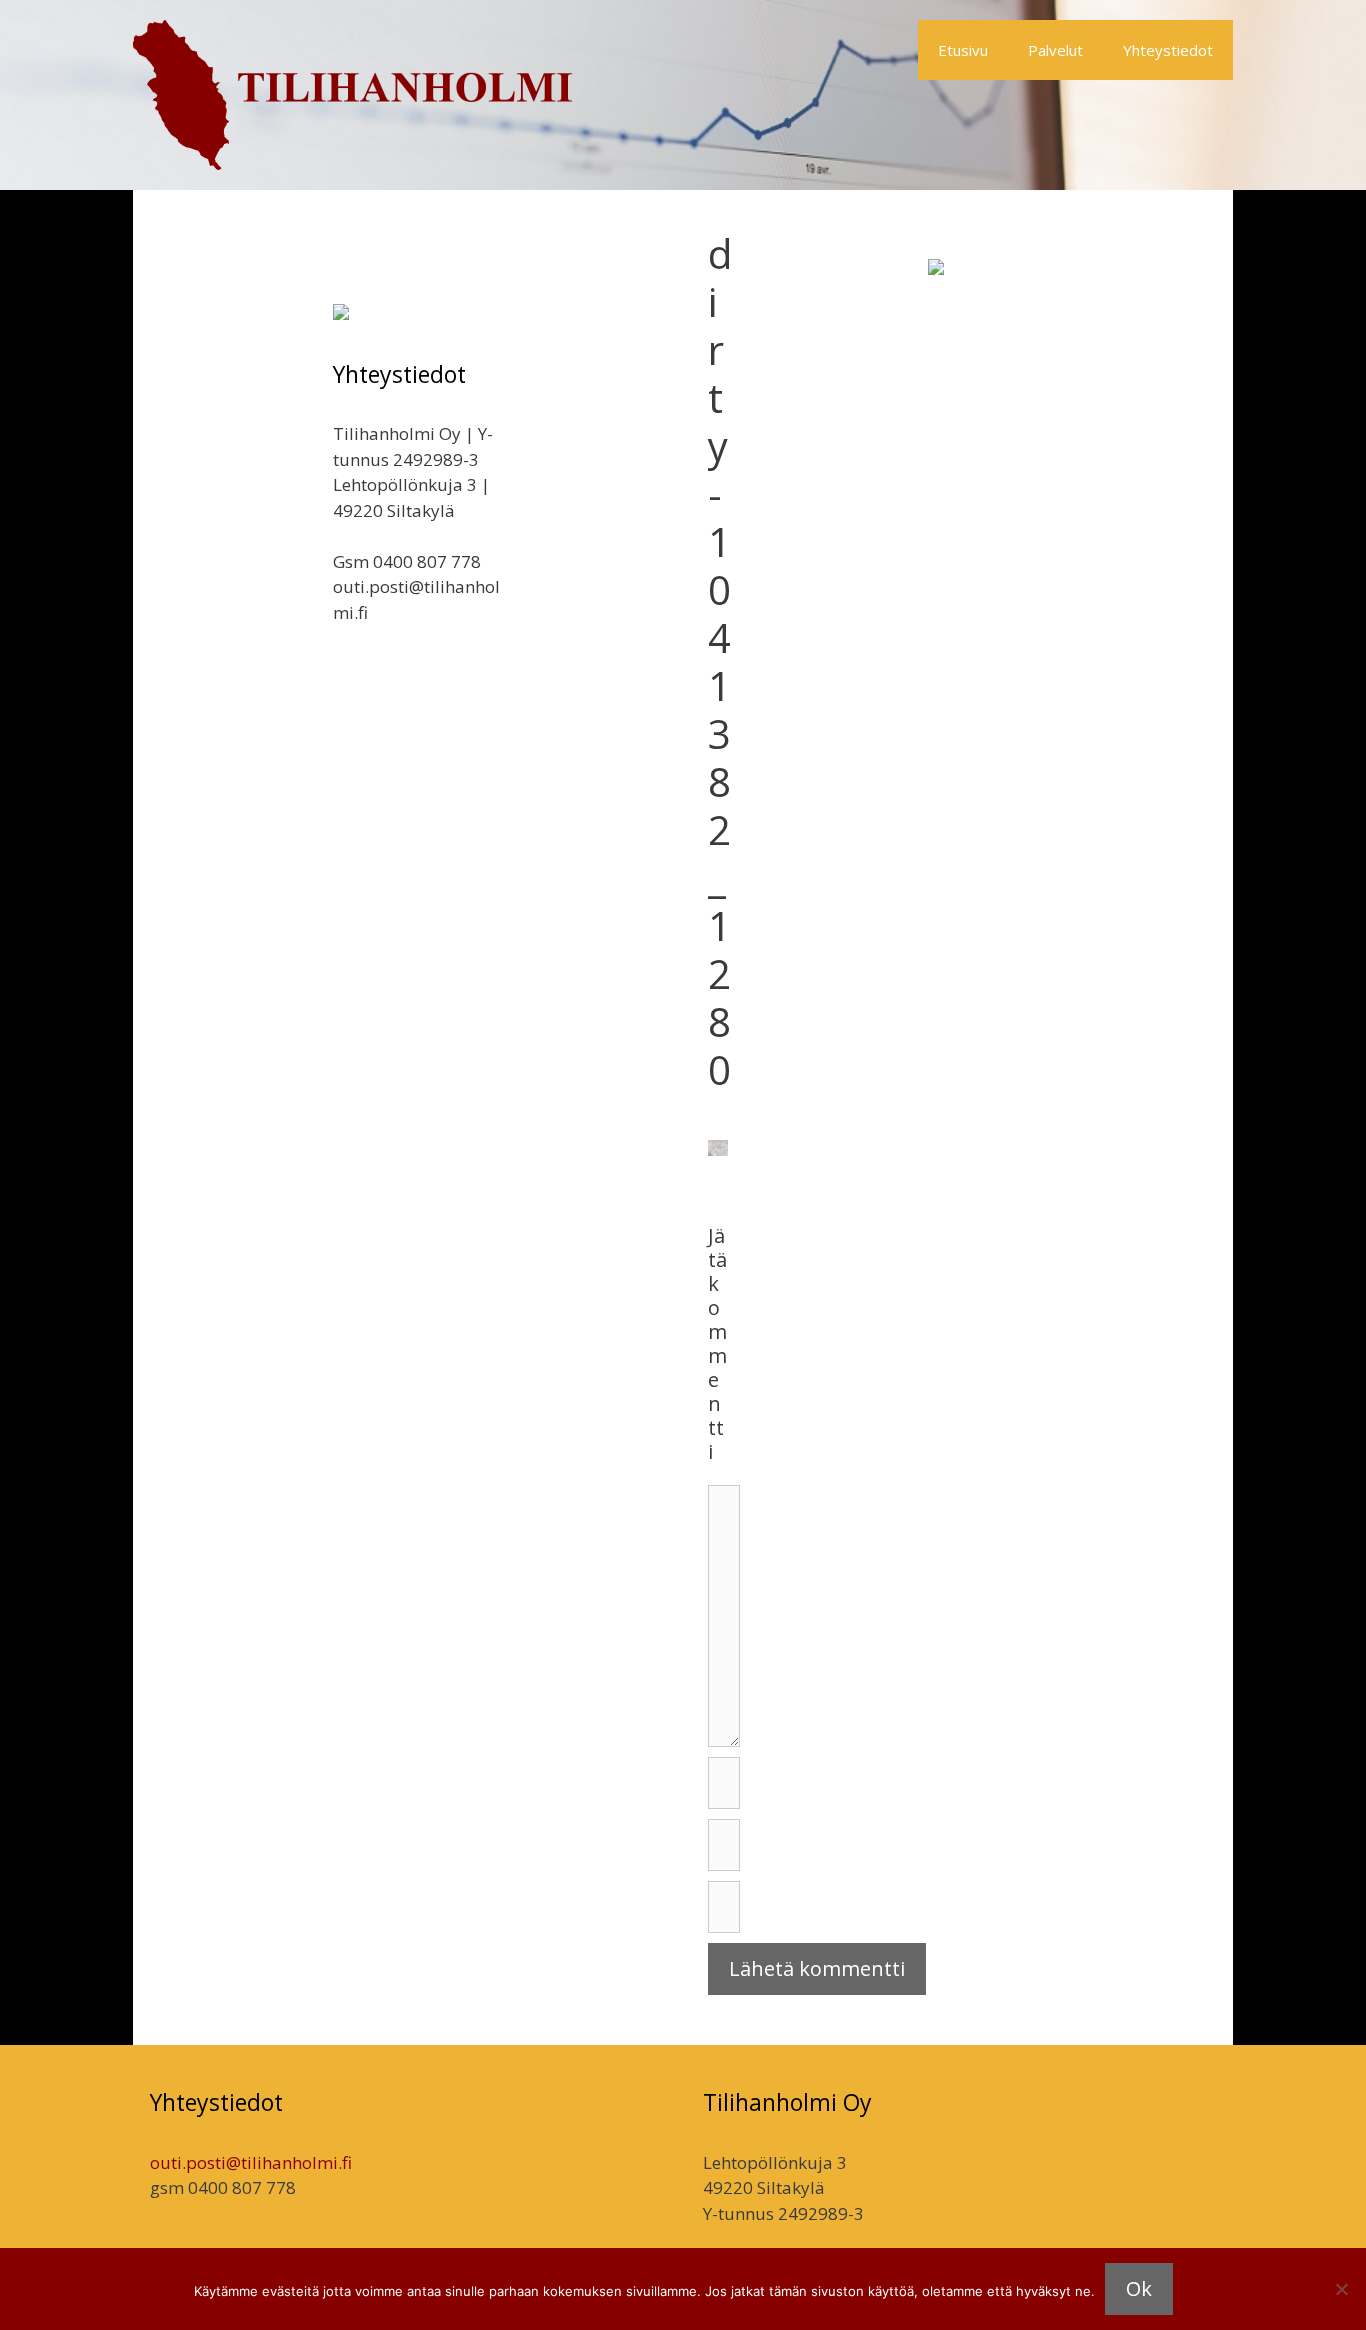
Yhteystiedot (1168, 50)
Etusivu (963, 50)
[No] (1341, 2289)
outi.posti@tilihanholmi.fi (251, 2162)
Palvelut (1055, 50)
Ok (1139, 2288)
